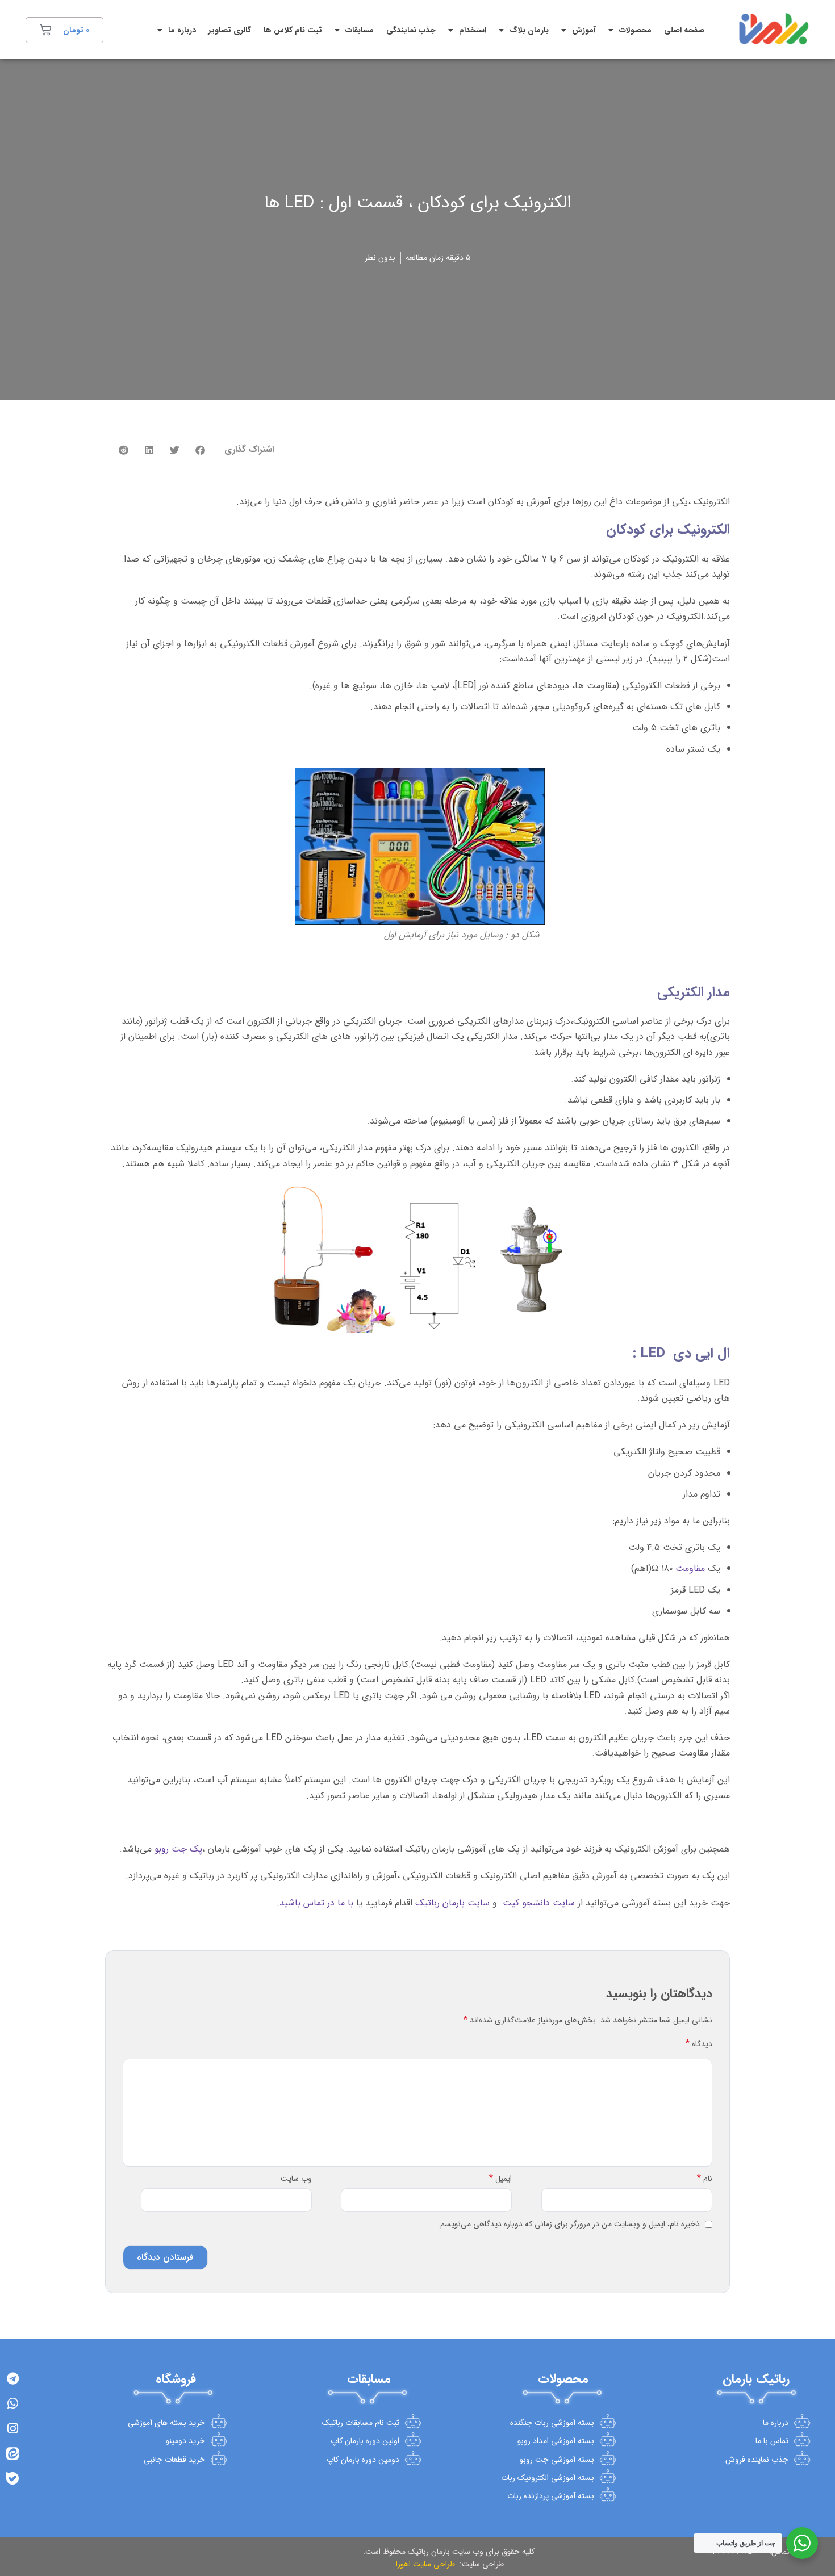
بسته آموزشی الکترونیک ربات (548, 2478)
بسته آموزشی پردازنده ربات (551, 2496)
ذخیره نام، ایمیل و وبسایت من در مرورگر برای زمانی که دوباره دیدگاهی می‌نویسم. (569, 2224)
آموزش (584, 30)
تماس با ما (772, 2441)
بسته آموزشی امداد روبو (556, 2441)
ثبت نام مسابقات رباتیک (361, 2423)
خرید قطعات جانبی (174, 2460)
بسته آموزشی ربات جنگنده (552, 2423)
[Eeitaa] (12, 2453)
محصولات (635, 30)
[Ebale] (12, 2478)
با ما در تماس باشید (316, 1903)
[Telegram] (12, 2378)
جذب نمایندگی (411, 30)
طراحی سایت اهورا (424, 2564)
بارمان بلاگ (529, 30)
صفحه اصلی (684, 30)
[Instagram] (12, 2428)
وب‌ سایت (296, 2179)
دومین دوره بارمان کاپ (363, 2460)
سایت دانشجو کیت (539, 1903)
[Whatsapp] (12, 2403)
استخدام (473, 30)
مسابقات (360, 30)
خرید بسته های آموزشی (166, 2423)
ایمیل (500, 2179)
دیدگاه (699, 2044)
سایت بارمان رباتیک (452, 1903)
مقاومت (690, 1568)
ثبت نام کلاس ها (293, 30)
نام (705, 2179)
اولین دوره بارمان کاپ (365, 2441)
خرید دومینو (185, 2441)
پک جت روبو (178, 1849)
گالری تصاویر (230, 30)
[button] (200, 450)
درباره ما (182, 30)
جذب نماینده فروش (757, 2460)
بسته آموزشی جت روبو (557, 2460)
